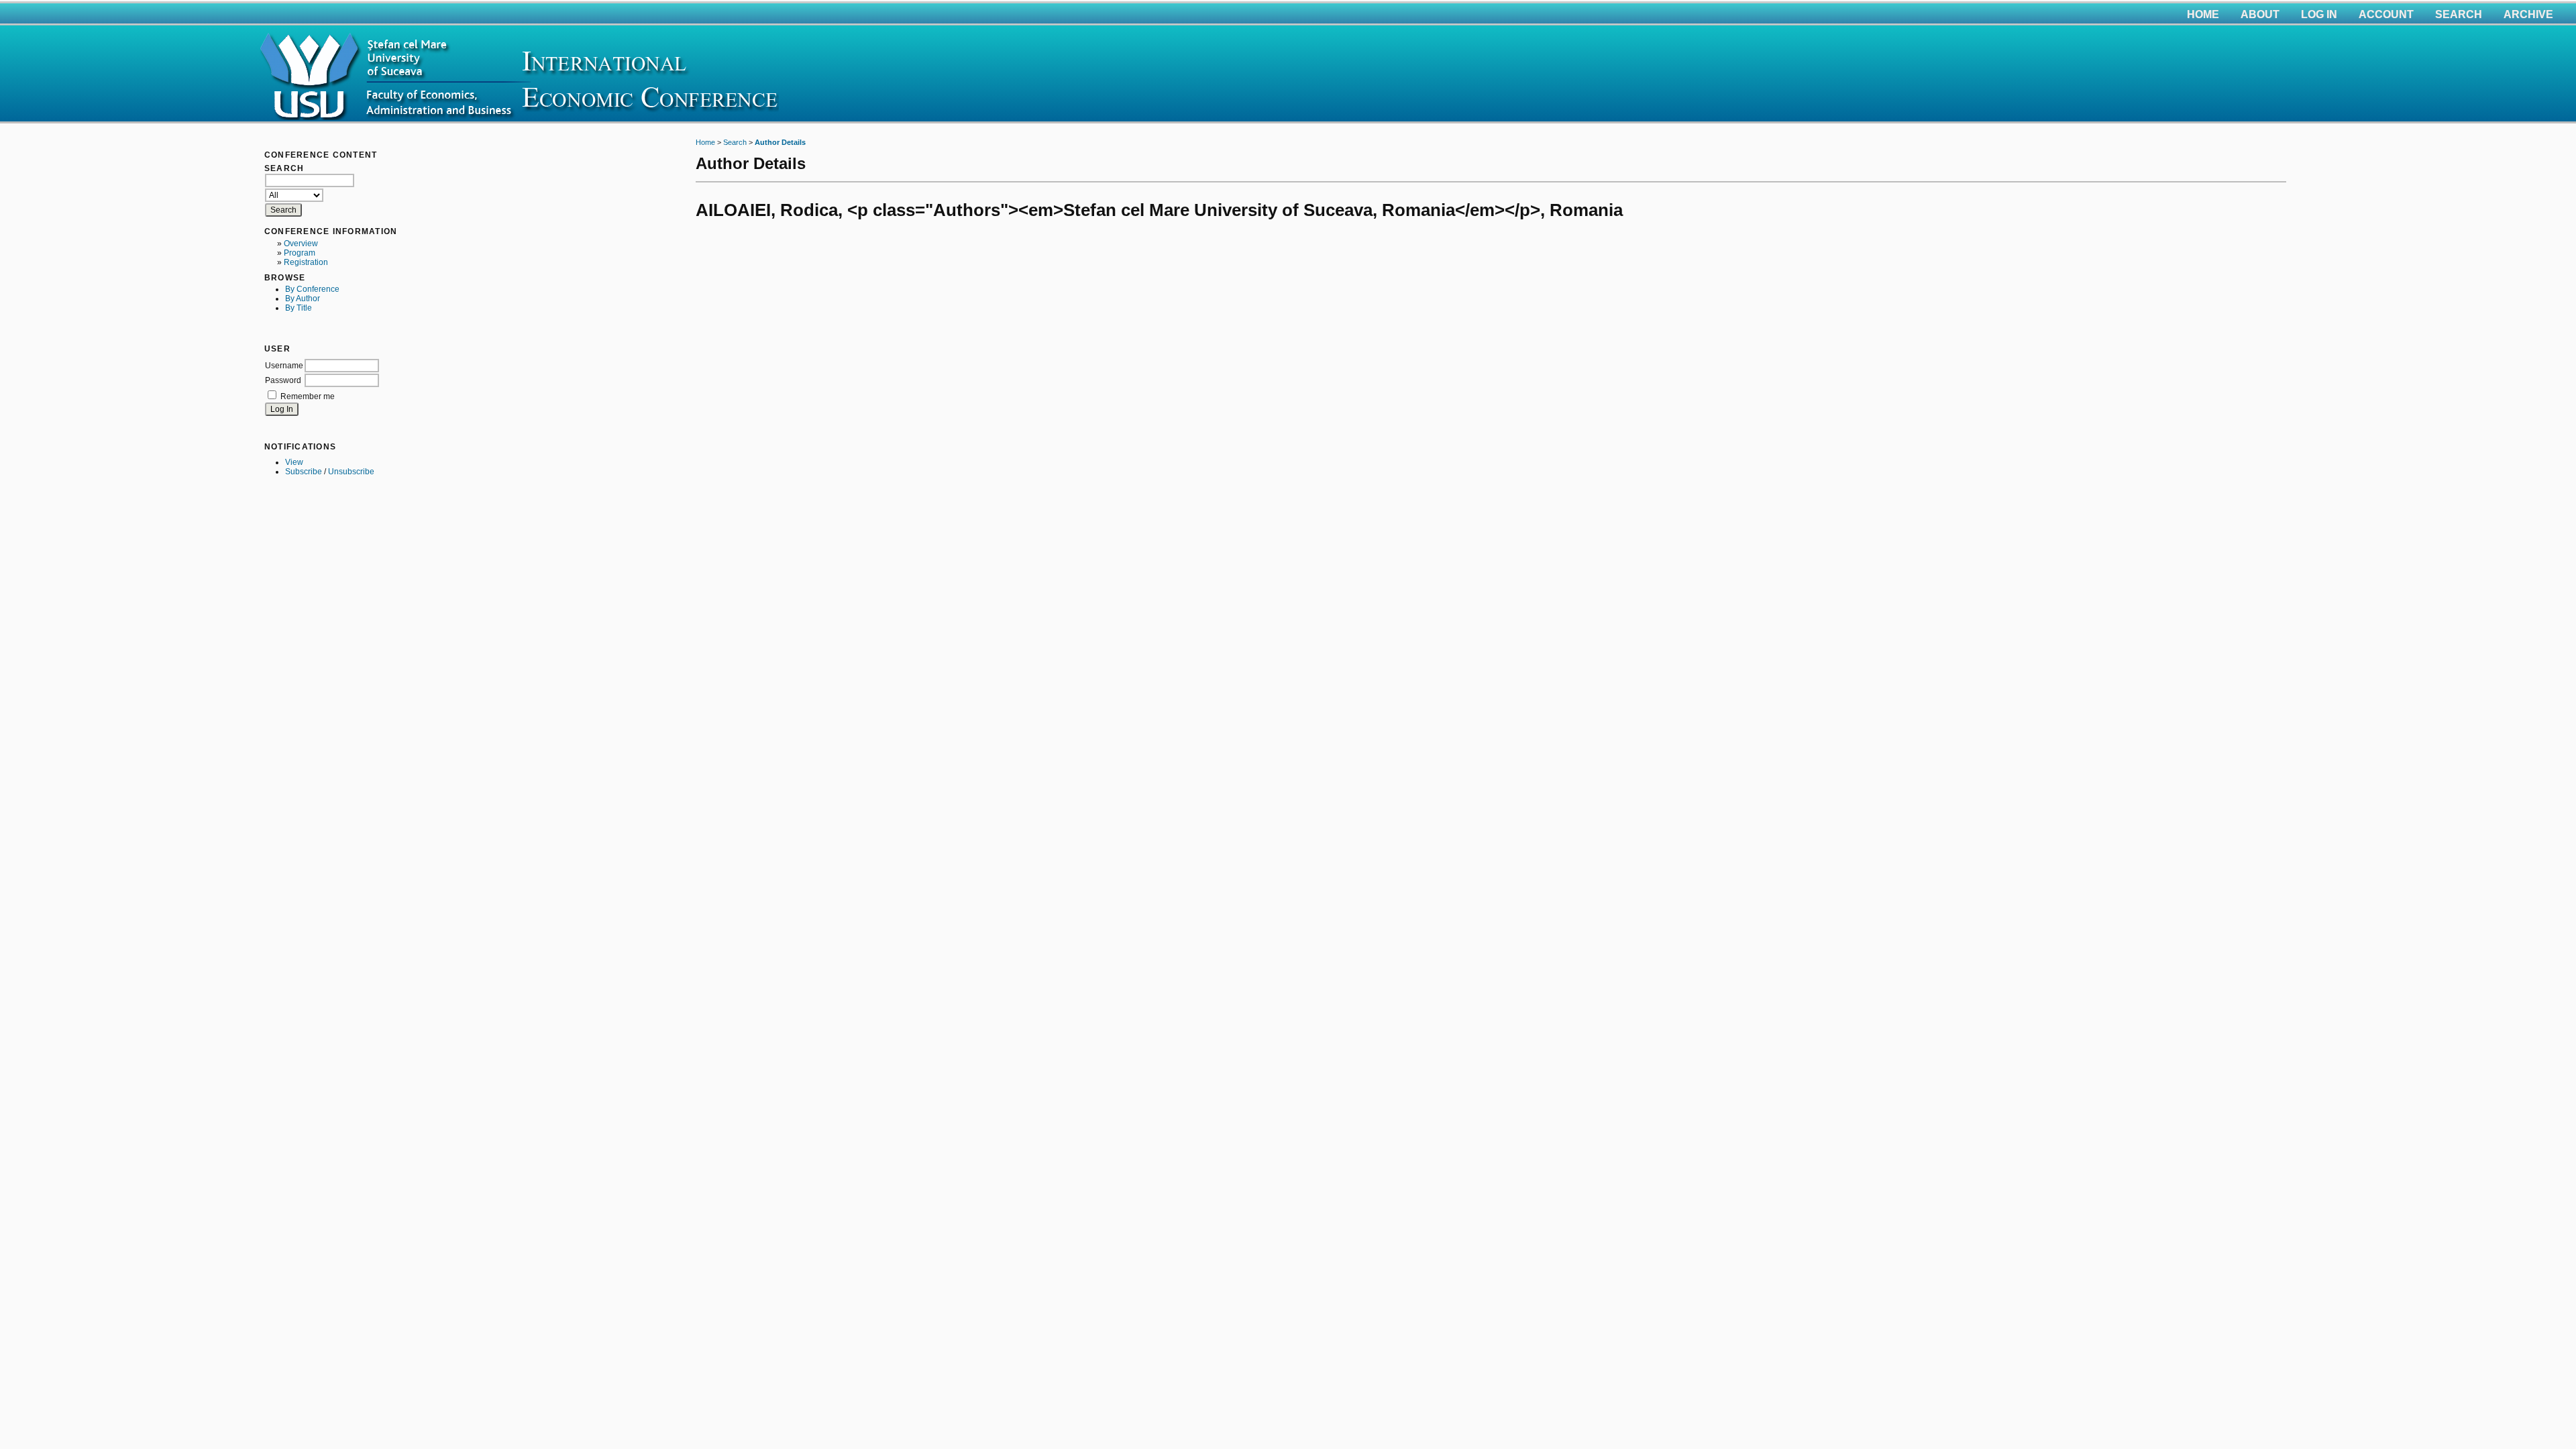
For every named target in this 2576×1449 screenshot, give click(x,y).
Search (2459, 14)
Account (2386, 14)
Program (300, 253)
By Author (303, 299)
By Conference (312, 289)
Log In (2319, 14)
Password (283, 380)
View (294, 462)
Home (2203, 14)
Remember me (308, 396)
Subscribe (304, 472)
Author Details (780, 142)
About (2260, 14)
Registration (306, 262)
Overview (301, 244)
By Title (299, 308)
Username (284, 366)
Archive (2528, 14)
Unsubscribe (351, 472)
